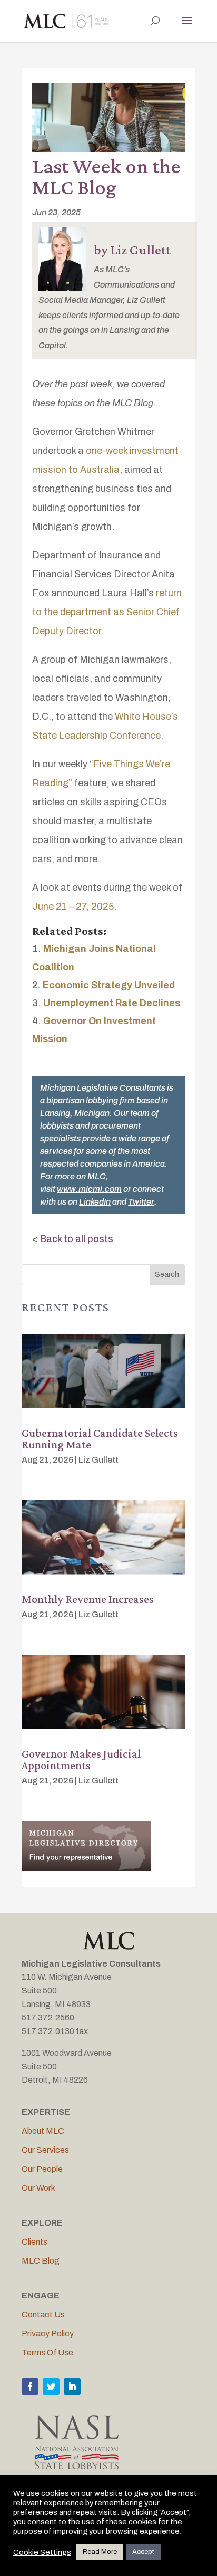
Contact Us (43, 2315)
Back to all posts (77, 1239)
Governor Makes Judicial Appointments (81, 1759)
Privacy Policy (48, 2334)
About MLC (43, 2131)
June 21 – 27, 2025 (73, 907)
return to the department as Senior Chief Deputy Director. (107, 612)
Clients (34, 2242)
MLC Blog (41, 2261)
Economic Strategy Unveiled (109, 985)
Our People (42, 2169)
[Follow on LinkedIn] (72, 2387)
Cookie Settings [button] (42, 2552)
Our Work (38, 2188)
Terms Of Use (47, 2353)
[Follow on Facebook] (30, 2387)
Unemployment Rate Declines (112, 1003)
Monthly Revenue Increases (88, 1599)
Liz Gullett (98, 1460)
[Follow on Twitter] (51, 2387)
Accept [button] (143, 2552)
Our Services (45, 2150)
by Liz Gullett (132, 250)
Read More (100, 2552)
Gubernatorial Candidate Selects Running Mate (100, 1439)
